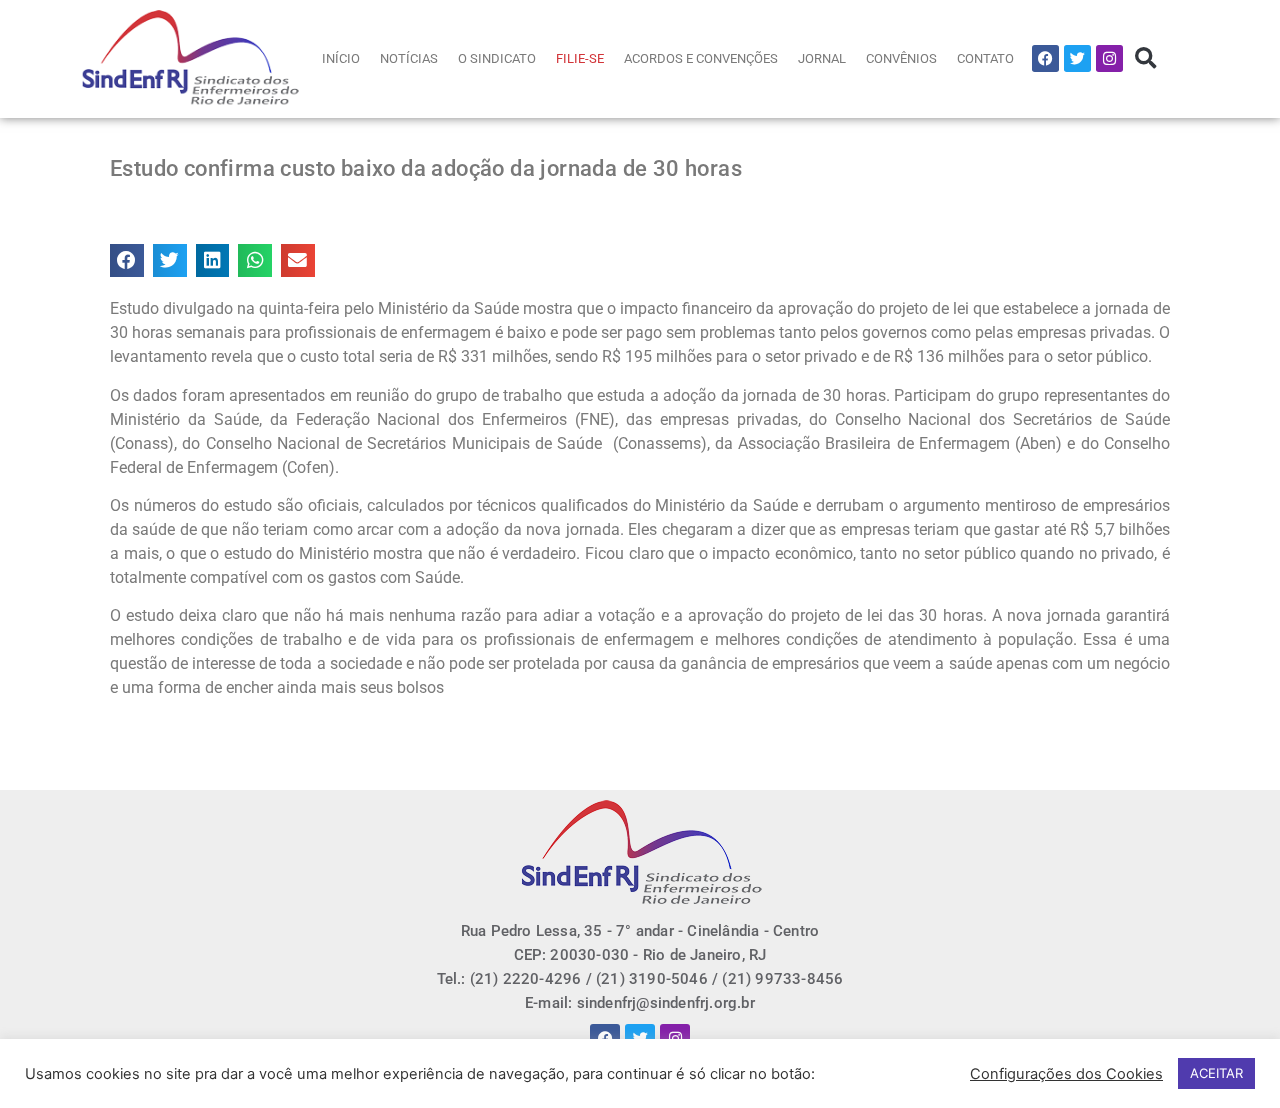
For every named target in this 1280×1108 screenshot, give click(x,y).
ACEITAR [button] (1216, 1073)
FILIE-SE (580, 58)
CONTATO (985, 58)
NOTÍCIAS (409, 58)
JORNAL (822, 58)
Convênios (901, 58)
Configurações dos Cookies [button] (1066, 1074)
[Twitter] (1077, 58)
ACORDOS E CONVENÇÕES (701, 58)
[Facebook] (1045, 58)
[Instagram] (1109, 58)
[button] (1145, 58)
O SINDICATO (497, 58)
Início (341, 58)
